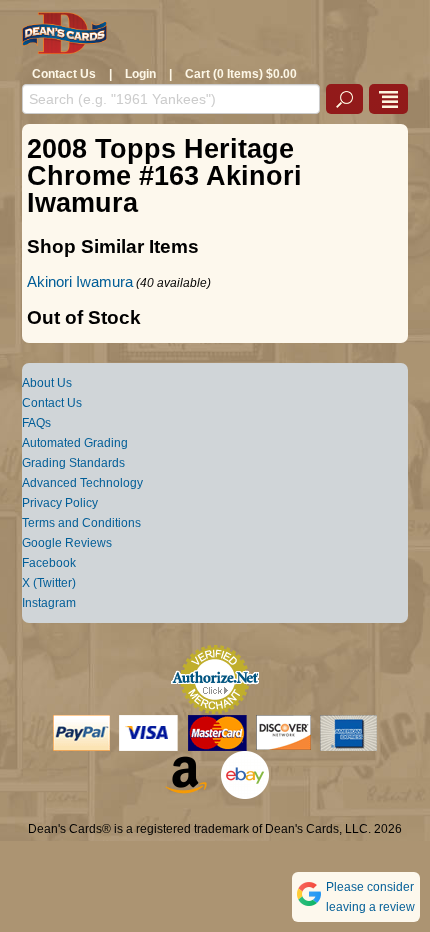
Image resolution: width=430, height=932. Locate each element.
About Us (47, 383)
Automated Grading (75, 443)
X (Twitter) (49, 583)
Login (140, 74)
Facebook (49, 563)
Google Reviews (67, 543)
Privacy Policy (60, 503)
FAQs (36, 423)
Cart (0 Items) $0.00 (241, 74)
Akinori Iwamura (80, 281)
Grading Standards (73, 463)
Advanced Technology (82, 483)
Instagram (49, 603)
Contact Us (64, 74)
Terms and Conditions (81, 523)
